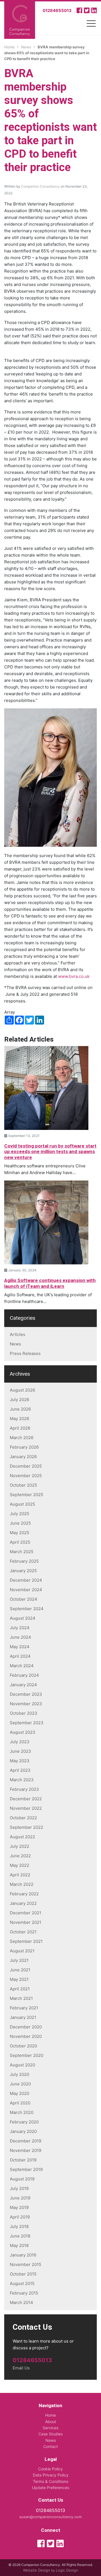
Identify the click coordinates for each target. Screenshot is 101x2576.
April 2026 (20, 1428)
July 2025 (19, 1514)
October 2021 (23, 1932)
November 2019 (26, 2150)
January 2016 (23, 2255)
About (51, 2422)
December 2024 (26, 1580)
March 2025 (22, 1552)
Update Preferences (50, 2488)
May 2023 (20, 1761)
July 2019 (19, 2188)
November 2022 (26, 1808)
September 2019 (26, 2169)
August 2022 (22, 1837)
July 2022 (19, 1846)
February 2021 (24, 2008)
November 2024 (26, 1590)
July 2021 (19, 1960)
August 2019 (22, 2179)
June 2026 (20, 1409)
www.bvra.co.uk (74, 976)
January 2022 (23, 1903)
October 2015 (23, 2274)
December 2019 (26, 2141)
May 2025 (19, 1533)
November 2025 (26, 1476)
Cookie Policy (50, 2469)
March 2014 (21, 2302)
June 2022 (20, 1856)
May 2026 (19, 1419)
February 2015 (24, 2293)
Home (50, 2415)
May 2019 (19, 2207)
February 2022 (24, 1894)
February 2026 (24, 1447)
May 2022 (19, 1865)
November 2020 (26, 2036)
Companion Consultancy (40, 186)
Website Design (37, 2570)
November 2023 (26, 1704)
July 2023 (20, 1742)
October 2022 (23, 1818)
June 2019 (20, 2198)
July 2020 (19, 2074)
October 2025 (23, 1485)
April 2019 (20, 2217)
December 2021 (26, 1913)
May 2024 (20, 1647)
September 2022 (27, 1827)
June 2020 (20, 2084)
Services (50, 2428)
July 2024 (20, 1628)
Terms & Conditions (50, 2481)
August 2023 (23, 1732)
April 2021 (20, 1989)
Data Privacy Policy (51, 2475)
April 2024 (20, 1656)
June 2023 (20, 1751)
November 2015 (26, 2264)
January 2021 (23, 2017)
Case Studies (50, 2434)
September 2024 (27, 1609)
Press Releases (25, 1353)
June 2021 (20, 1970)
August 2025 (22, 1504)
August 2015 (22, 2283)
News (15, 1344)
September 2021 (26, 1941)
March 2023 (22, 1780)
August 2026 (22, 1390)
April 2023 (20, 1770)
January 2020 (23, 2131)
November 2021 (26, 1922)
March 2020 (22, 2112)
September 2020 (27, 2055)
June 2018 (20, 2236)
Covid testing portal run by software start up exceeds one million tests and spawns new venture (50, 1152)
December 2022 (26, 1799)
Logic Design (67, 2570)
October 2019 (23, 2160)
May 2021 (19, 1979)
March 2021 (21, 1998)
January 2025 (23, 1571)
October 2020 (23, 2046)
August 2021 (22, 1951)
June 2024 (20, 1637)
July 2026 (19, 1400)
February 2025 (24, 1561)
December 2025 (26, 1466)
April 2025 (20, 1542)
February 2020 (24, 2122)
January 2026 (23, 1457)
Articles (18, 1334)
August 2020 (22, 2065)
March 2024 (22, 1666)
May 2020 (19, 2093)
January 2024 (23, 1685)
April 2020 (20, 2103)
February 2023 (24, 1789)
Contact (50, 2446)
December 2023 (26, 1694)
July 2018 (19, 2226)
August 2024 (23, 1618)
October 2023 (24, 1713)
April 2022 (20, 1875)
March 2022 (22, 1884)
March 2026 (22, 1438)
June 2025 (20, 1523)
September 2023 (27, 1723)
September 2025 (27, 1495)
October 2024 (24, 1599)
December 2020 (26, 2027)
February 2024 (24, 1675)
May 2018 (19, 2245)
